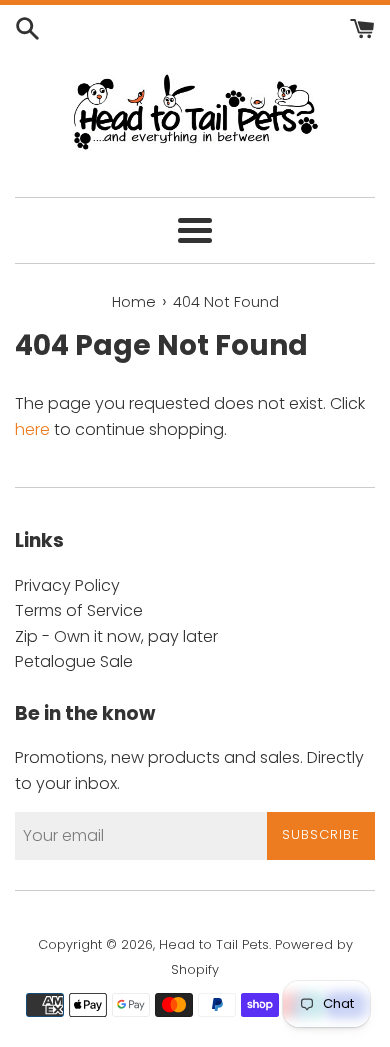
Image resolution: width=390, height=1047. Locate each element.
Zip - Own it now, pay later (116, 636)
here (32, 429)
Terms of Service (79, 610)
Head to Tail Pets (214, 944)
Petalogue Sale (74, 661)
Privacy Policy (67, 585)
